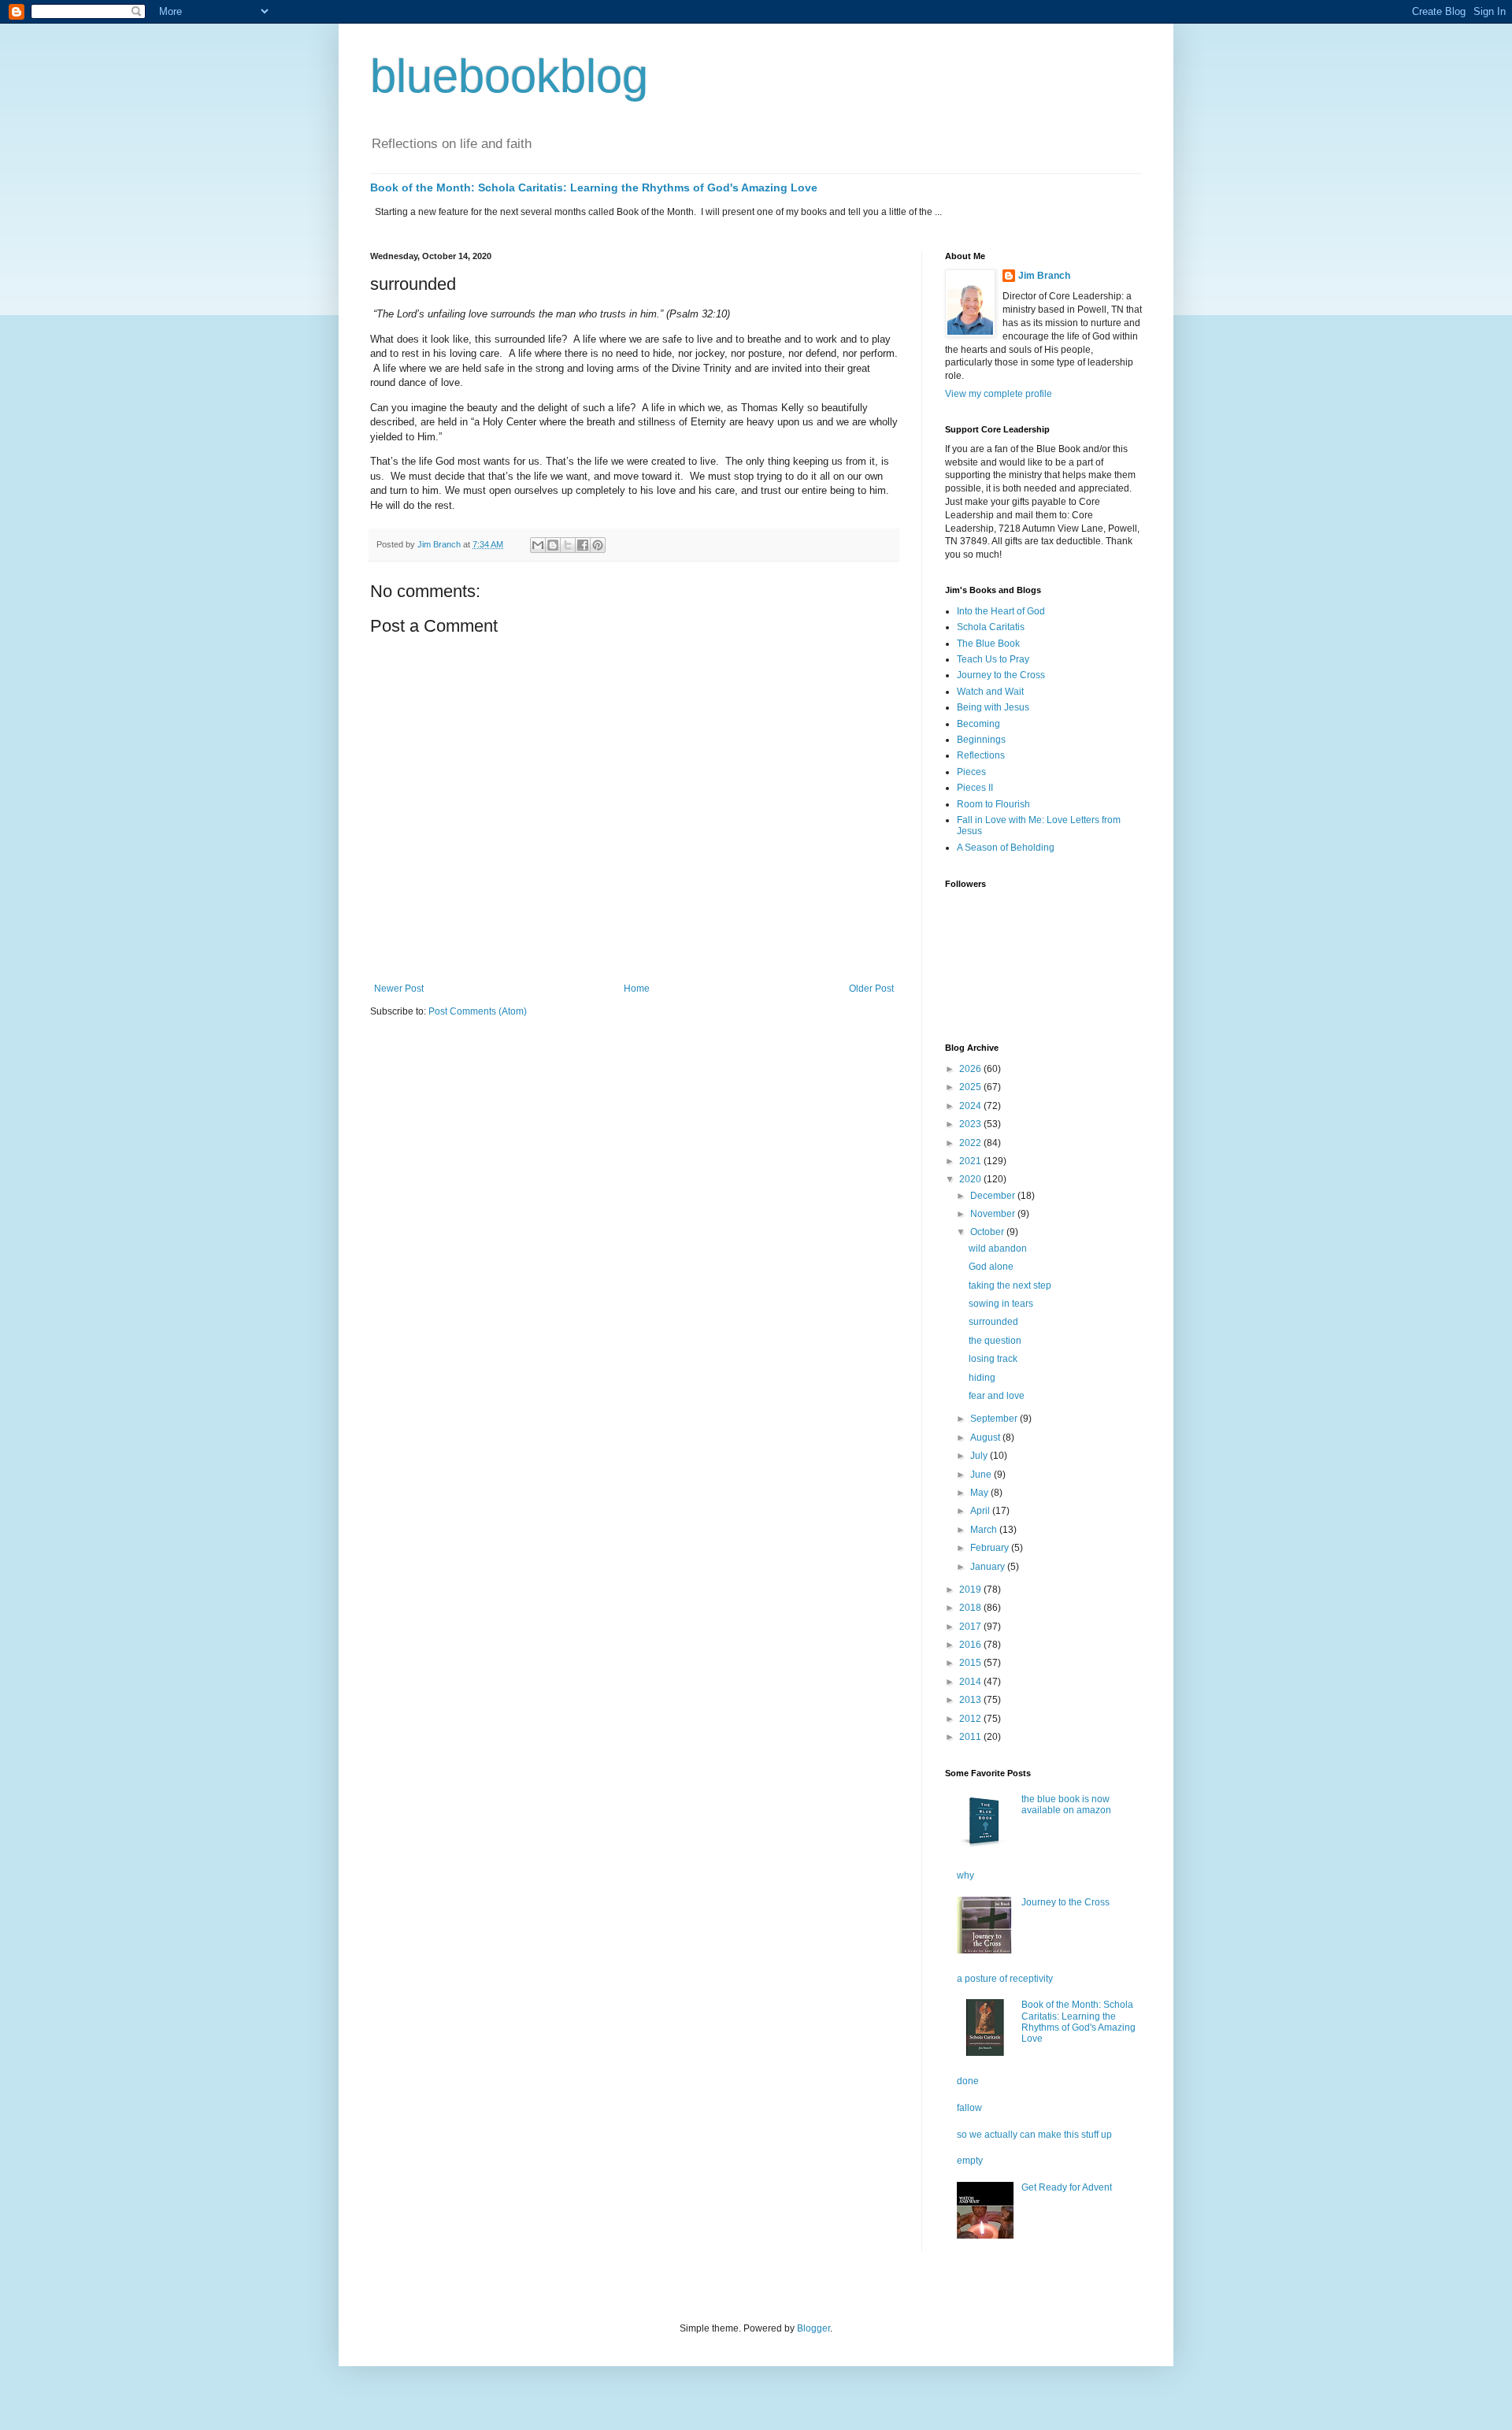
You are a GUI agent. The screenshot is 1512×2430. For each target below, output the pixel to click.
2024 (971, 1106)
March (985, 1530)
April (981, 1511)
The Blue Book (988, 644)
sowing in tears (1001, 1304)
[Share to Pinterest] (598, 545)
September (995, 1419)
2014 (971, 1682)
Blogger (813, 2328)
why (965, 1875)
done (968, 2081)
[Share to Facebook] (583, 545)
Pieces (971, 772)
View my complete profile (999, 394)
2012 (971, 1719)
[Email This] (538, 545)
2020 (971, 1179)
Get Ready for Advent (1067, 2187)
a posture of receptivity (1005, 1979)
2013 (971, 1700)
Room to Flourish (993, 804)
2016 (971, 1645)
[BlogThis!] (553, 545)
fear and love (997, 1396)
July (980, 1456)
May (980, 1493)
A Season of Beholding (1006, 848)
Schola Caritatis (991, 627)
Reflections (981, 755)
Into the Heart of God (1001, 611)
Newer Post (399, 989)
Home (637, 989)
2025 (971, 1087)
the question (995, 1341)
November (994, 1214)
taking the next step (1010, 1285)
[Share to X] (568, 545)
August (986, 1438)
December (994, 1196)
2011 (971, 1737)
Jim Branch (1044, 276)
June (982, 1475)
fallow (969, 2108)
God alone (991, 1267)
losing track (993, 1359)
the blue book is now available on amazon (1066, 1805)
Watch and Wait (990, 692)
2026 (971, 1069)
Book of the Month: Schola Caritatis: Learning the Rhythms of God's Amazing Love (594, 187)
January (989, 1567)
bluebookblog (509, 76)
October (988, 1232)
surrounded (993, 1322)
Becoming (978, 724)
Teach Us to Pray (993, 659)
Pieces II (975, 788)
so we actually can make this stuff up (1034, 2135)
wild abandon (998, 1248)
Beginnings (981, 740)
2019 (971, 1590)
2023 (971, 1124)
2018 (971, 1608)
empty (970, 2161)
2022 (971, 1143)
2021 (971, 1161)
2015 (971, 1663)
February (991, 1548)
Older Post (871, 989)
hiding (982, 1378)
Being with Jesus (993, 707)
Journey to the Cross (1001, 675)
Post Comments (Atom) (478, 1011)
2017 (971, 1627)
